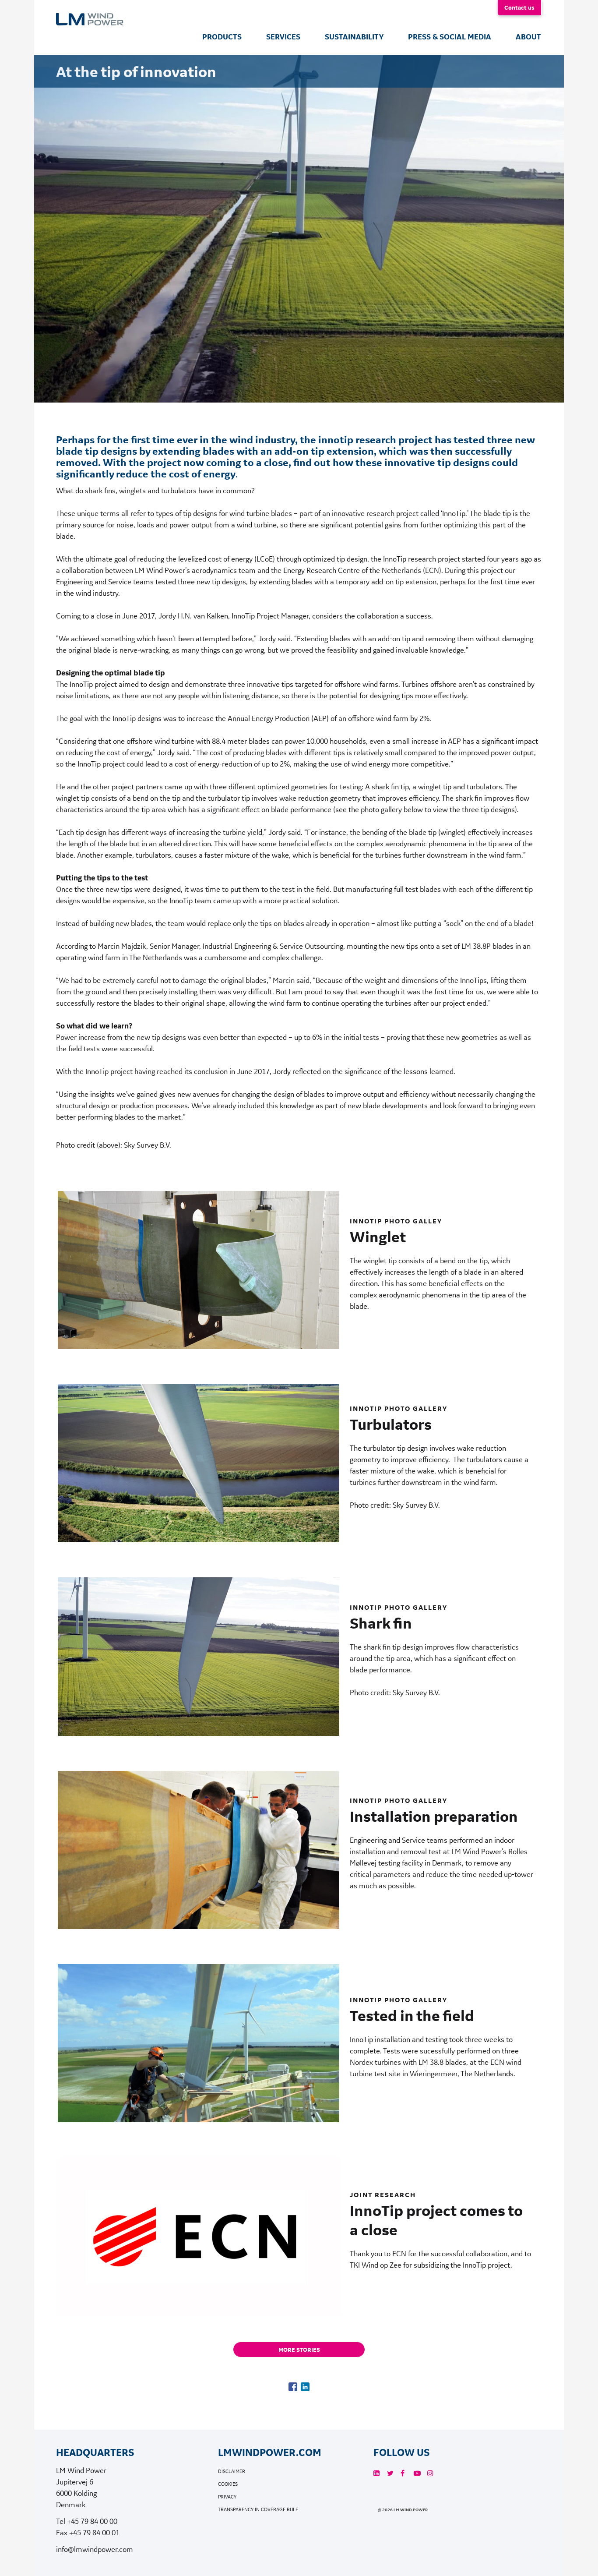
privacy (227, 2497)
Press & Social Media (450, 37)
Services (283, 37)
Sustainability (354, 37)
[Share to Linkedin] (305, 2387)
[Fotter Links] (376, 2473)
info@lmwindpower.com (95, 2549)
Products (222, 37)
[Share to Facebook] (293, 2387)
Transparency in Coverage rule (258, 2510)
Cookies (228, 2484)
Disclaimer (232, 2472)
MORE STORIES (299, 2350)
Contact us (519, 7)
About (528, 37)
